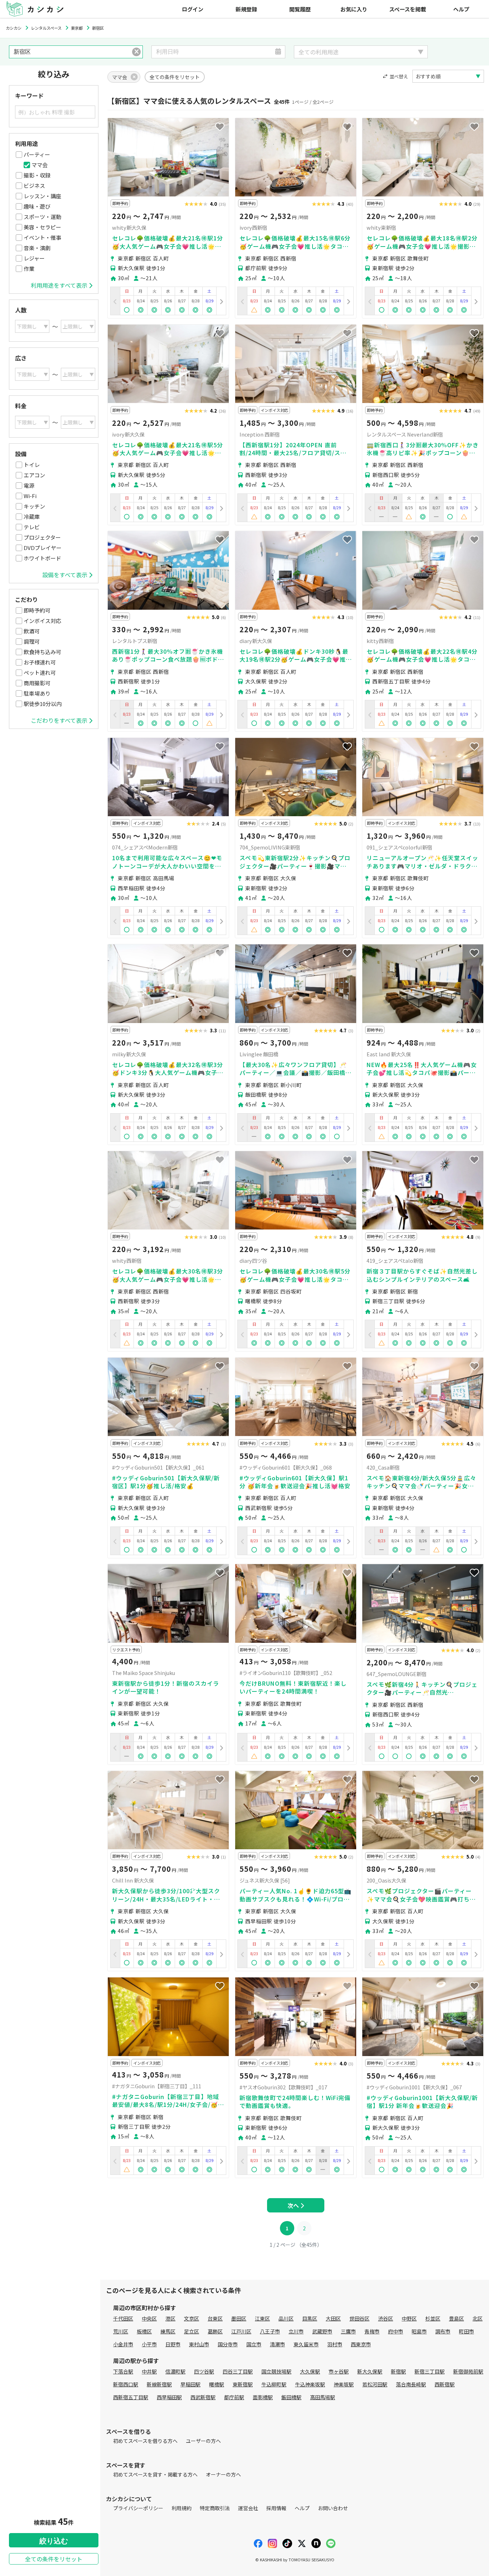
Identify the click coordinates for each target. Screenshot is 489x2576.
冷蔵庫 (32, 517)
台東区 (215, 2318)
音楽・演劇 (37, 248)
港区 (170, 2318)
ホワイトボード (42, 558)
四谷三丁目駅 (238, 2371)
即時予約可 (37, 610)
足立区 (192, 2331)
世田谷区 (359, 2318)
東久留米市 (306, 2344)
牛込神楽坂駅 (310, 2384)
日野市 (173, 2344)
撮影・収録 (37, 175)
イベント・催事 (42, 237)
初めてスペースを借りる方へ (145, 2441)
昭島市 (419, 2331)
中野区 (409, 2318)
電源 (29, 485)
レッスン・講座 (42, 196)
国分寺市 (228, 2344)
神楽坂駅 (344, 2384)
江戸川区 (241, 2331)
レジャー (34, 258)
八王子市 (270, 2331)
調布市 (443, 2331)
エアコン (34, 475)
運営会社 (248, 2508)
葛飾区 (215, 2331)
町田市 (466, 2331)
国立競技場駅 (276, 2371)
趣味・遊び (37, 206)
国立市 (254, 2344)
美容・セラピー (42, 227)
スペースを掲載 (408, 9)
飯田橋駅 (291, 2397)
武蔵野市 (322, 2331)
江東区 (262, 2318)
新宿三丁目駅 (430, 2371)
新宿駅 (398, 2371)
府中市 (396, 2331)
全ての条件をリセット (54, 2559)
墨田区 (239, 2318)
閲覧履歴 (300, 9)
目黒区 (310, 2318)
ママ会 (40, 165)
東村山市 (199, 2344)
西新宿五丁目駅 (131, 2397)
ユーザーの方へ (203, 2441)
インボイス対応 (42, 621)
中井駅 (149, 2371)
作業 (29, 269)
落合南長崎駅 (411, 2384)
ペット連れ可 (40, 673)
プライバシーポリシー (138, 2508)
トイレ (32, 465)
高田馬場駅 (323, 2397)
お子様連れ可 (40, 662)
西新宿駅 (445, 2384)
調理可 (32, 641)
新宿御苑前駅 (468, 2371)
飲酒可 (32, 631)
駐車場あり (37, 693)
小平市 (149, 2344)
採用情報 (276, 2508)
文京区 (192, 2318)
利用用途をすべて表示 (59, 285)
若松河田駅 (375, 2384)
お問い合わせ (333, 2508)
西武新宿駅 (203, 2397)
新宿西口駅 (126, 2384)
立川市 (296, 2331)
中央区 (149, 2318)
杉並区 (433, 2318)
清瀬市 (277, 2344)
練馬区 (168, 2331)
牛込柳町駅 (274, 2384)
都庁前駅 (234, 2397)
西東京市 (361, 2344)
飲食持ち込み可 (42, 652)
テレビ (32, 527)
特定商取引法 (215, 2508)
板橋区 (144, 2331)
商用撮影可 (37, 683)
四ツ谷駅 (204, 2371)
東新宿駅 (243, 2384)
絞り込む (54, 2541)
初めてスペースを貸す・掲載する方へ (155, 2474)
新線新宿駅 (159, 2384)
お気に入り (354, 9)
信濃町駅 (175, 2371)
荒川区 (121, 2331)
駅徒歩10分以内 (43, 704)
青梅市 (372, 2331)
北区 (478, 2318)
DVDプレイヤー (43, 548)
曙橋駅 (217, 2384)
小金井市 (123, 2344)
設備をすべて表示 (65, 575)
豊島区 (456, 2318)
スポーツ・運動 (42, 217)
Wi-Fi (30, 496)
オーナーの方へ (223, 2474)
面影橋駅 (263, 2397)
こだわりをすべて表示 (59, 720)
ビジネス (34, 186)
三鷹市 (348, 2331)
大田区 (333, 2318)
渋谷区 (386, 2318)
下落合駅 (123, 2371)
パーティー (37, 154)
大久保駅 (310, 2371)
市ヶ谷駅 (339, 2371)
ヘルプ (461, 9)
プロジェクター (42, 537)
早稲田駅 (190, 2384)
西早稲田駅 (169, 2397)
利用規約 (181, 2508)
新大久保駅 (370, 2371)
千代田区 (123, 2318)
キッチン (34, 506)
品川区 (286, 2318)
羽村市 (335, 2344)
